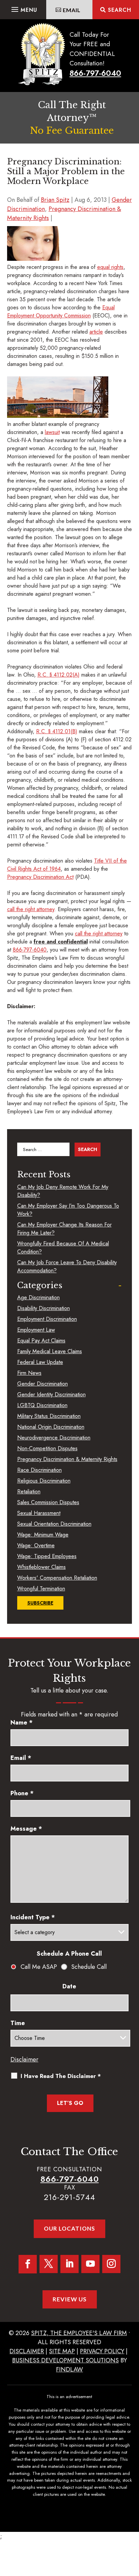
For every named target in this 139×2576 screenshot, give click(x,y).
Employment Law (36, 1330)
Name (22, 1722)
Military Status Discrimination (49, 1416)
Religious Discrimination (44, 1481)
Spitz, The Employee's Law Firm (79, 2333)
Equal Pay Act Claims (41, 1341)
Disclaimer (24, 2059)
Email (21, 1758)
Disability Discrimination (44, 1308)
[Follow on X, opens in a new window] (49, 2264)
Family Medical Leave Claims (50, 1351)
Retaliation (29, 1492)
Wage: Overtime (36, 1545)
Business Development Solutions (65, 2360)
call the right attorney (31, 909)
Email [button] (72, 10)
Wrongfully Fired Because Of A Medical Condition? (63, 1248)
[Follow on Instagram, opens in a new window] (111, 2264)
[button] (23, 8)
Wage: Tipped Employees (47, 1556)
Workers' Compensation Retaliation (57, 1578)
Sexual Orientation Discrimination (54, 1524)
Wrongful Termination (41, 1589)
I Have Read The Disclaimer (61, 2076)
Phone (22, 1793)
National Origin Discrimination (51, 1427)
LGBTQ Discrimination (42, 1405)
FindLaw (69, 2369)
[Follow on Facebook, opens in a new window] (28, 2264)
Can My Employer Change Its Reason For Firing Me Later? (64, 1229)
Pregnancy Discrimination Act (40, 877)
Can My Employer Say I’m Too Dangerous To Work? (68, 1210)
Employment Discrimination (47, 1319)
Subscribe (40, 1603)
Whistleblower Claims (41, 1567)
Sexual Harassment (39, 1513)
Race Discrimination (39, 1470)
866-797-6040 (95, 73)
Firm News (29, 1373)
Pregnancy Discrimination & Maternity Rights (67, 1459)
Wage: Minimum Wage (43, 1535)
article (96, 332)
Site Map (62, 2351)
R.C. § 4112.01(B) (57, 731)
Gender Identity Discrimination (51, 1394)
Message (26, 1829)
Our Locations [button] (69, 2228)
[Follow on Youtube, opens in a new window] (90, 2264)
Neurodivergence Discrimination (54, 1438)
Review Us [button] (70, 2299)
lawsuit (52, 432)
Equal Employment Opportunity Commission (61, 312)
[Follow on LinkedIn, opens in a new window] (69, 2264)
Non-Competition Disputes (47, 1448)
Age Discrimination (38, 1297)
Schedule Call (89, 1967)
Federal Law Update (40, 1362)
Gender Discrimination (43, 1384)
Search (120, 10)
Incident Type (33, 1917)
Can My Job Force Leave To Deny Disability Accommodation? (67, 1266)
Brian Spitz (55, 200)
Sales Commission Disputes (48, 1502)
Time (18, 2023)
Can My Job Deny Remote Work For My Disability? (63, 1191)
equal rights (110, 267)
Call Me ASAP (39, 1967)
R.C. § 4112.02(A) (59, 675)
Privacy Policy (102, 2351)
